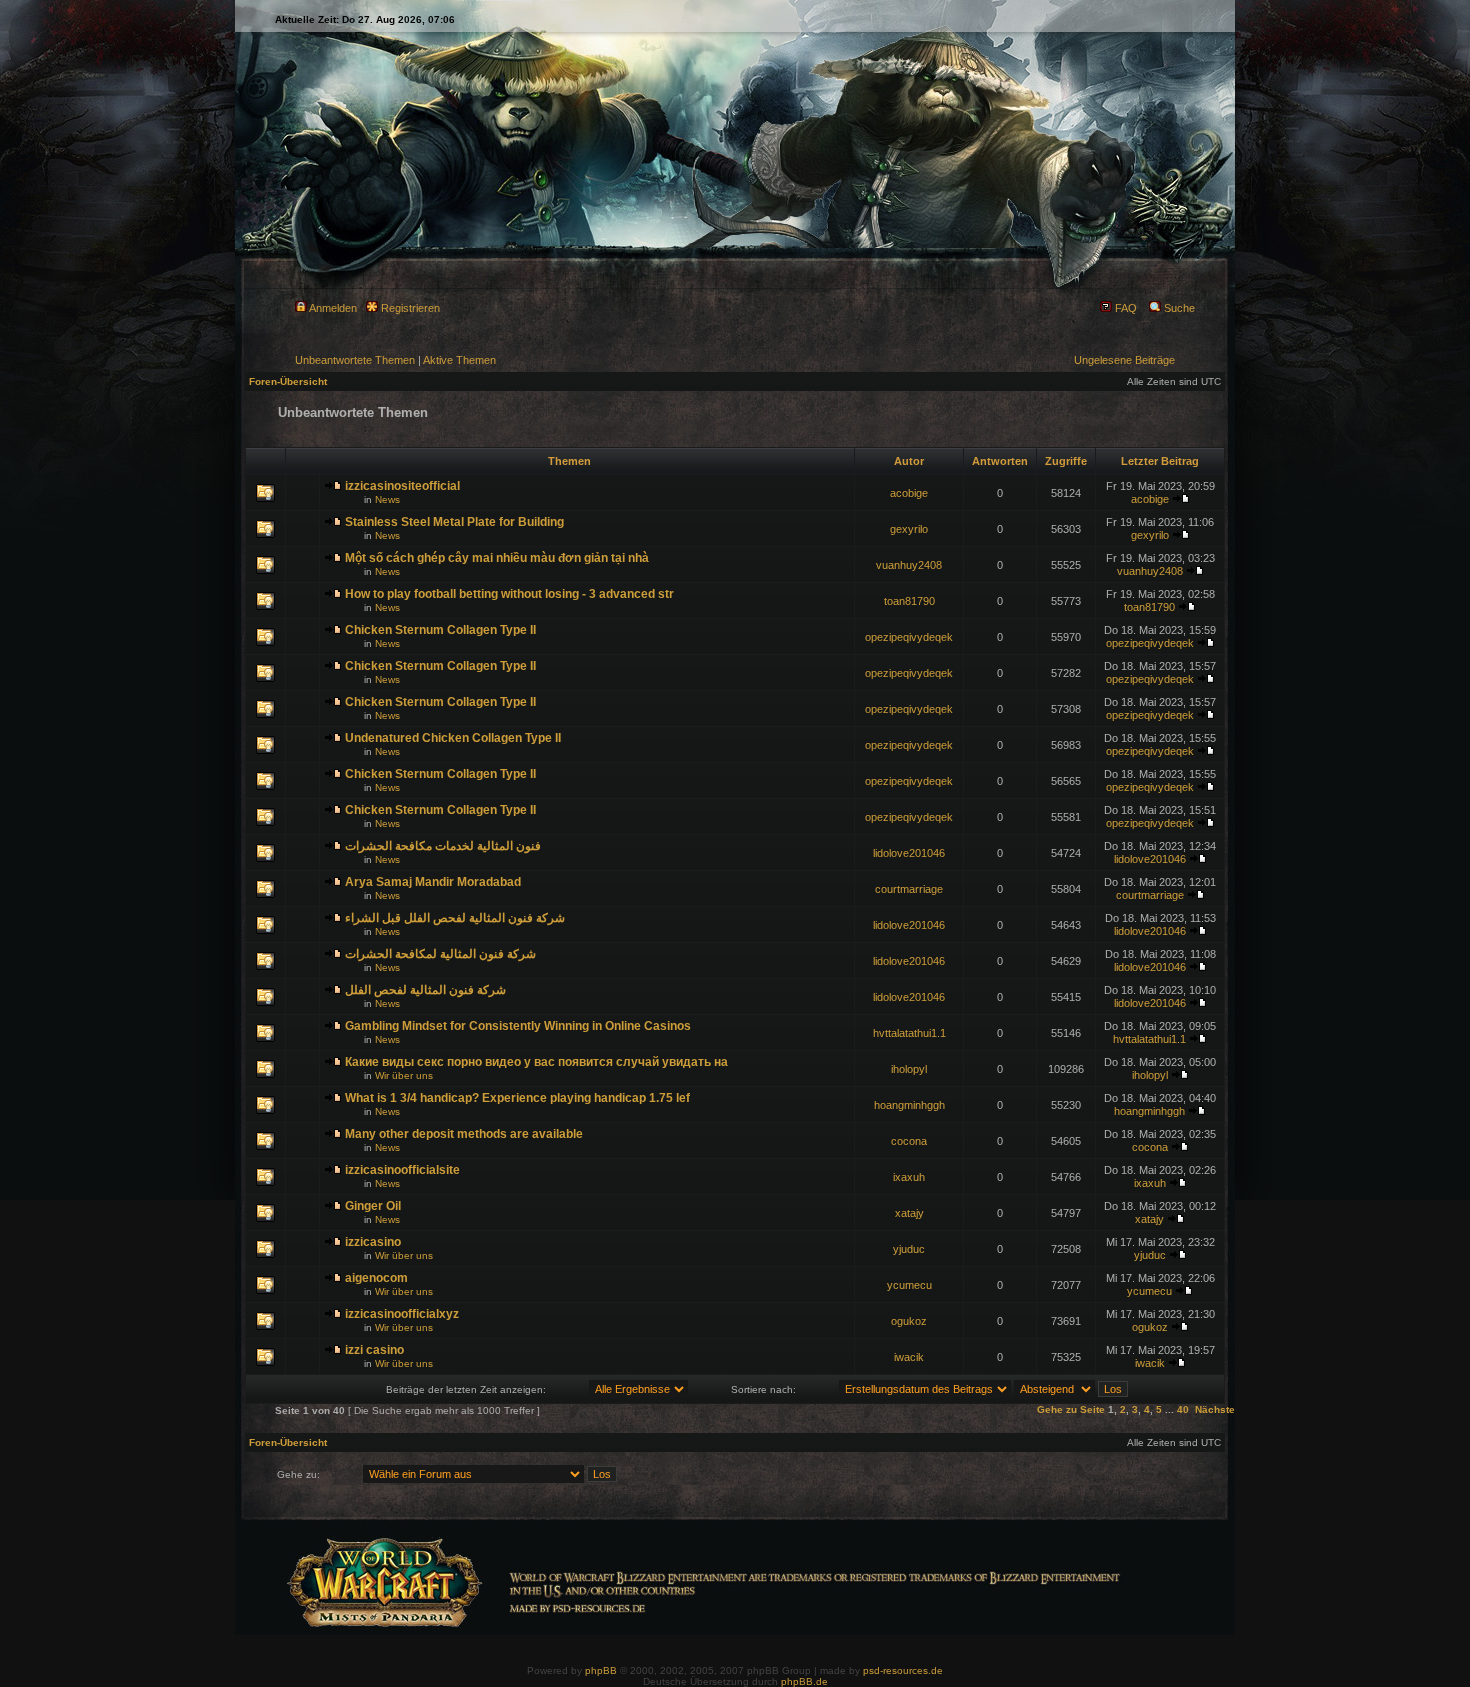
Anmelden (332, 308)
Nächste (1215, 1409)
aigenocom (376, 1278)
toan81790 (909, 601)
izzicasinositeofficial (402, 486)
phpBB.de (804, 1681)
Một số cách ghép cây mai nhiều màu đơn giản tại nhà (497, 558)
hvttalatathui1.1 (909, 1033)
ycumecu (909, 1285)
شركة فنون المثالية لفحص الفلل (425, 990)
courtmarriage (909, 889)
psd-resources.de (903, 1670)
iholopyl (909, 1069)
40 (1183, 1409)
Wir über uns (404, 1075)
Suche (1178, 308)
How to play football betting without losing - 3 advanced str (509, 594)
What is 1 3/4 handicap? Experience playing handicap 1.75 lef (517, 1098)
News (387, 499)
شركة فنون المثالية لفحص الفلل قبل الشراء (455, 918)
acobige (909, 493)
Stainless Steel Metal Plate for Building (454, 522)
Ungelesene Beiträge (1124, 360)
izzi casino (374, 1350)
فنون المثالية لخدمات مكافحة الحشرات (443, 846)
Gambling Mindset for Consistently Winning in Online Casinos (518, 1026)
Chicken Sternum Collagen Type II (440, 630)
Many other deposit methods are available (464, 1134)
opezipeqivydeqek (909, 637)
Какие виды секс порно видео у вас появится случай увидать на (536, 1062)
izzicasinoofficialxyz (402, 1314)
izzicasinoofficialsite (402, 1170)
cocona (909, 1141)
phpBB (601, 1670)
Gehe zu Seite (1071, 1409)
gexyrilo (909, 529)
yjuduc (909, 1249)
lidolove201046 (909, 853)
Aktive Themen (459, 360)
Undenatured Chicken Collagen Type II (453, 738)
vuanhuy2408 (909, 565)
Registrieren (409, 308)
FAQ (1124, 308)
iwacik (909, 1357)
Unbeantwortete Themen (355, 360)
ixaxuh (909, 1177)
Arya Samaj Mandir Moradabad (433, 882)
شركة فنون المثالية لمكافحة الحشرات (440, 954)
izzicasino (373, 1242)
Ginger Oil (373, 1206)
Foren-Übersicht (288, 381)
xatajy (909, 1213)
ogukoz (909, 1321)
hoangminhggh (909, 1105)
